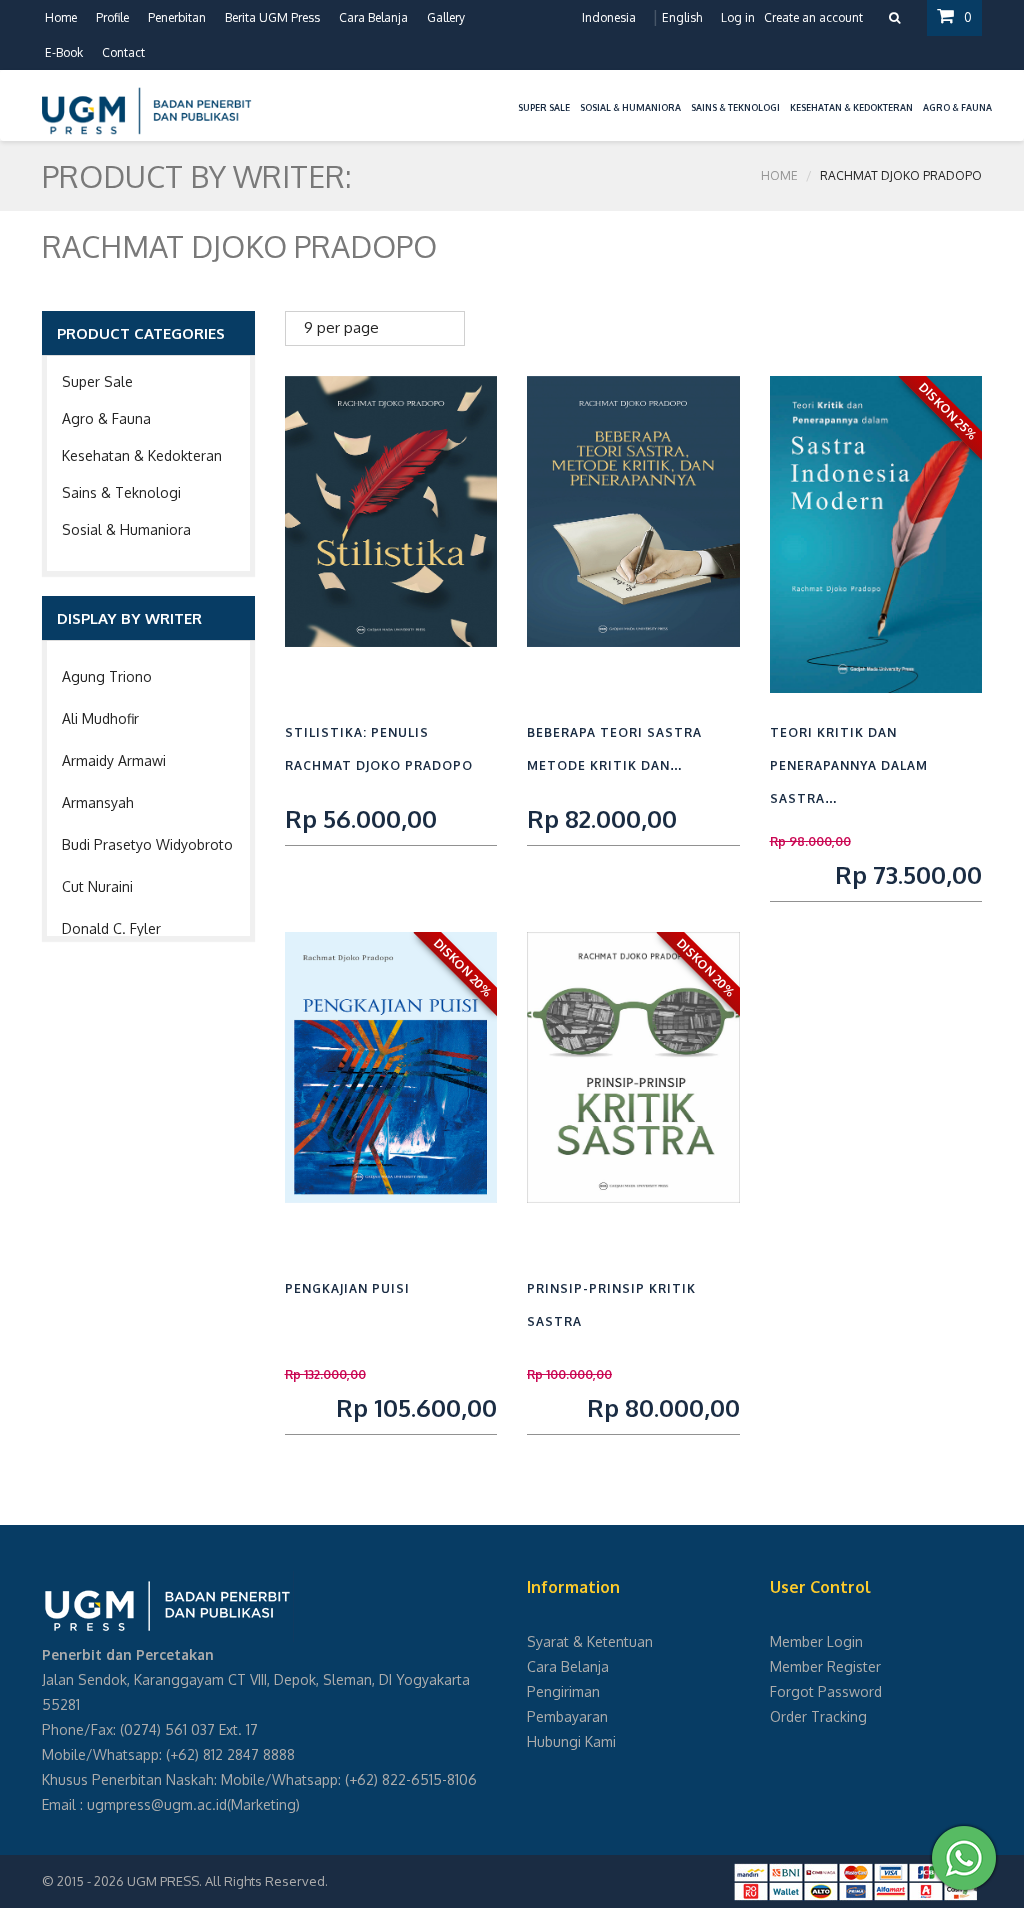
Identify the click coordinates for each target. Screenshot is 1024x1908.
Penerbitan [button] (177, 17)
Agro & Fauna (106, 418)
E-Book (64, 52)
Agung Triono (107, 676)
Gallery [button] (446, 17)
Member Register (825, 1666)
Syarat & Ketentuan (590, 1641)
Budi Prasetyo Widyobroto (147, 844)
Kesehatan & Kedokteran (142, 455)
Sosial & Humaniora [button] (630, 107)
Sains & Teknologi (121, 492)
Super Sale (97, 381)
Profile (112, 17)
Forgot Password (826, 1691)
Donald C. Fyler (111, 928)
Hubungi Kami (571, 1741)
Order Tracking (818, 1716)
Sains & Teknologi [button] (735, 107)
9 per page (341, 327)
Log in (738, 17)
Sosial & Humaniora (126, 529)
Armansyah (98, 802)
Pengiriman (563, 1691)
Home (61, 17)
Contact (123, 52)
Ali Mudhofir (100, 718)
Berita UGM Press (272, 17)
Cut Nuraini (97, 886)
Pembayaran (567, 1716)
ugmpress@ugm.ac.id (157, 1804)
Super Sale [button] (544, 107)
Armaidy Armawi (114, 760)
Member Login (816, 1641)
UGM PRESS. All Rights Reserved (226, 1881)
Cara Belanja (373, 17)
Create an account (813, 17)
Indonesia (609, 17)
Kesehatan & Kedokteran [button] (851, 107)
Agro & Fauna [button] (957, 107)
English (682, 17)
